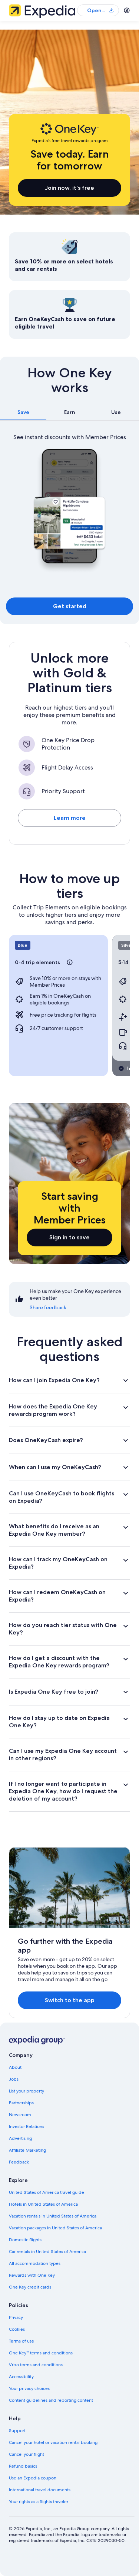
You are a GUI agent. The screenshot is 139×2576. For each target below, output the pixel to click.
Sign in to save (69, 1237)
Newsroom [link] (20, 2115)
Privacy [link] (16, 2317)
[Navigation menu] (127, 10)
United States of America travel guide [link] (47, 2192)
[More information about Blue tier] (70, 962)
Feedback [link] (19, 2162)
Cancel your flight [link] (27, 2454)
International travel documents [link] (40, 2490)
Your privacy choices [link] (29, 2388)
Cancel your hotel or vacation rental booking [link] (53, 2442)
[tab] (23, 412)
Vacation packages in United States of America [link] (55, 2228)
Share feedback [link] (48, 1307)
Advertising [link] (20, 2138)
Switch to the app (70, 2000)
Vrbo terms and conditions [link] (36, 2365)
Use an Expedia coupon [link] (33, 2478)
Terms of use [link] (21, 2341)
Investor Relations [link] (27, 2127)
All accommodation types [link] (35, 2263)
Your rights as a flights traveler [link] (39, 2502)
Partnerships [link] (21, 2103)
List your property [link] (27, 2091)
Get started (70, 606)
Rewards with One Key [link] (32, 2275)
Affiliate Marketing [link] (27, 2150)
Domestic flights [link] (25, 2240)
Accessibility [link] (21, 2377)
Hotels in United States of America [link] (43, 2204)
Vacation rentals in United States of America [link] (53, 2216)
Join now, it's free (69, 188)
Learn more (70, 818)
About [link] (15, 2067)
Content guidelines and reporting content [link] (51, 2400)
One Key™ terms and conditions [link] (41, 2353)
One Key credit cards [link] (30, 2287)
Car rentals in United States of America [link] (47, 2252)
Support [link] (17, 2431)
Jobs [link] (14, 2079)
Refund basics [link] (23, 2466)
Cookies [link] (17, 2329)
